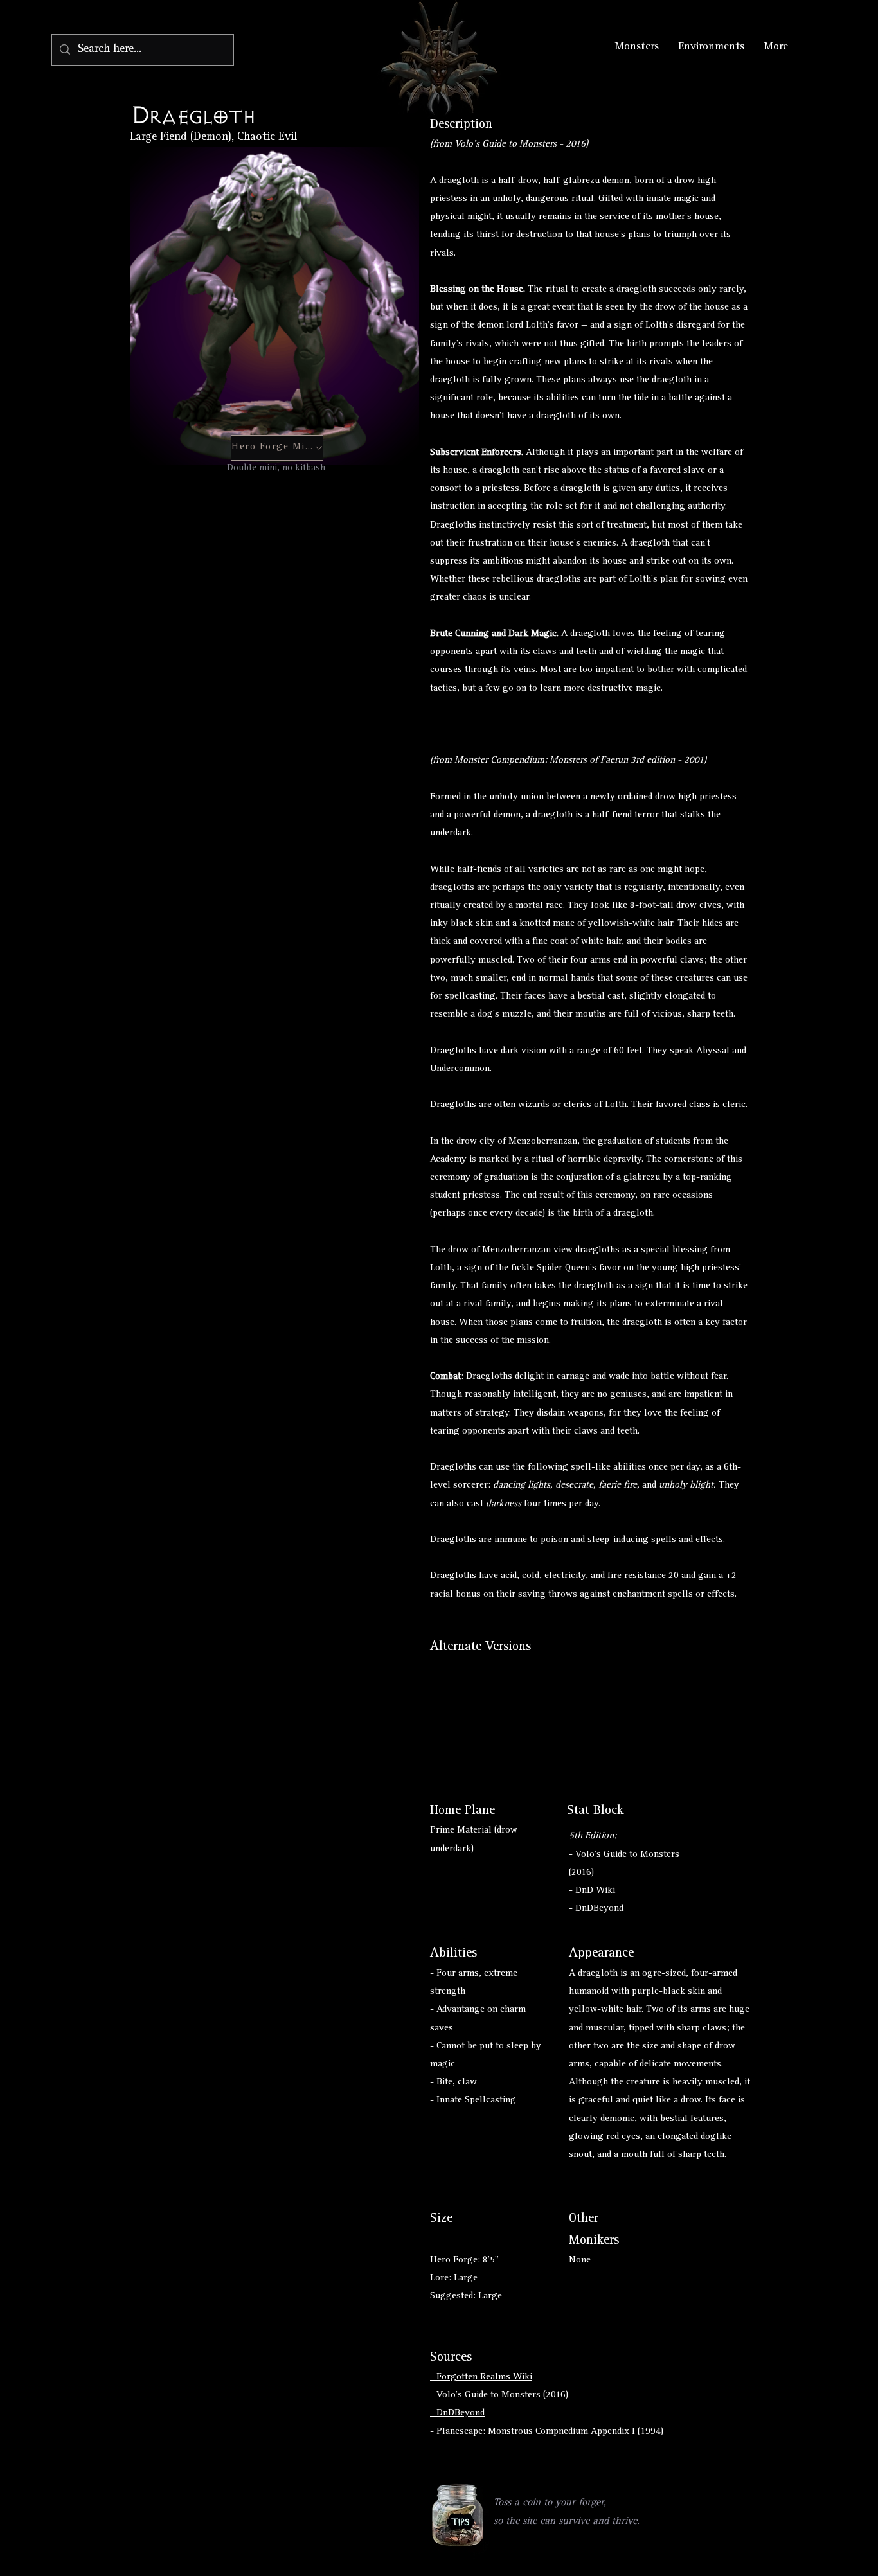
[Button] (450, 1714)
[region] (458, 2517)
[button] (457, 2515)
